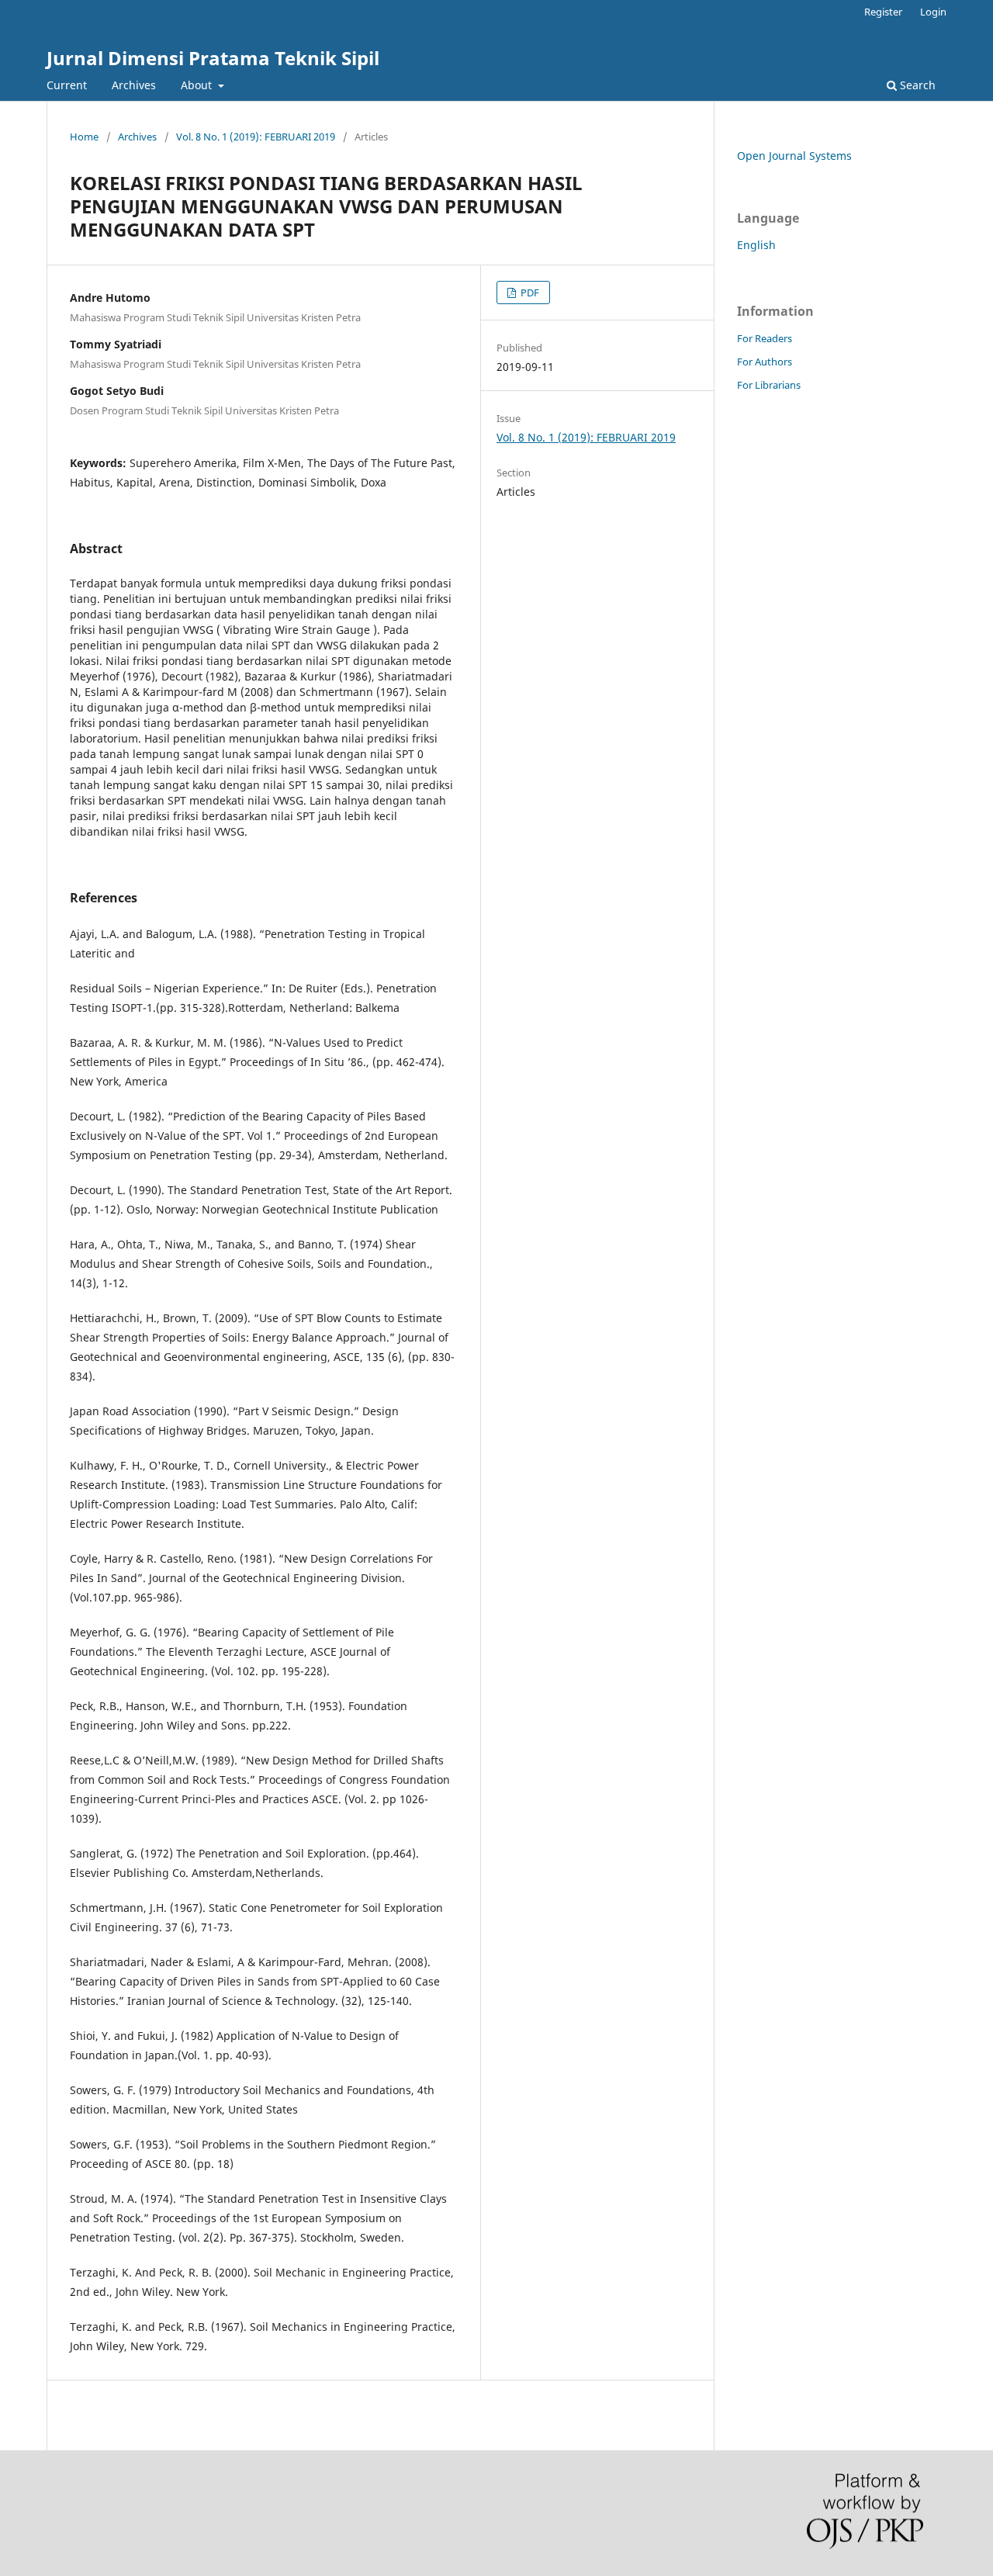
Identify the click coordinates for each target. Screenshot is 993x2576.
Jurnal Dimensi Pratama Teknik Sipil (213, 58)
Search (916, 85)
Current (67, 85)
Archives (134, 85)
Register (883, 12)
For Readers (765, 338)
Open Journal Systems (794, 156)
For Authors (765, 362)
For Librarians (769, 385)
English (756, 245)
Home (84, 137)
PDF (529, 293)
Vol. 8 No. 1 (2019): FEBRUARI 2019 (256, 137)
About (198, 85)
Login (933, 12)
